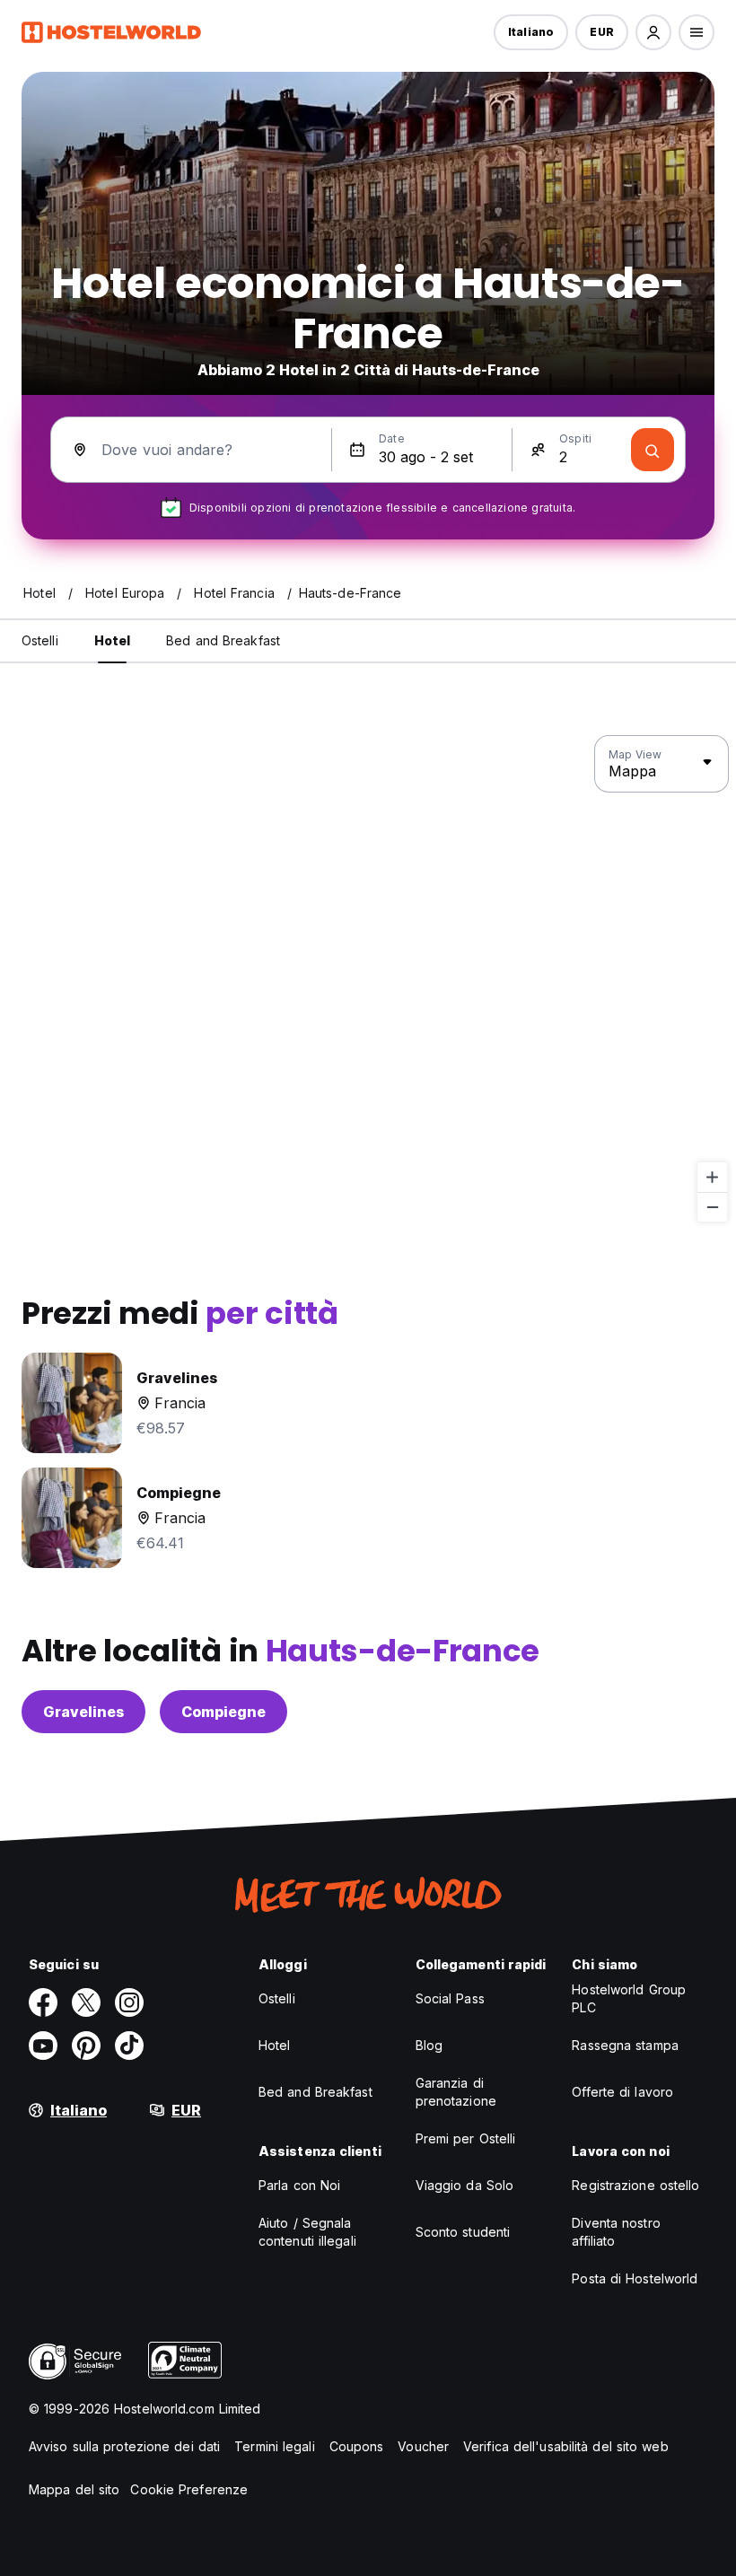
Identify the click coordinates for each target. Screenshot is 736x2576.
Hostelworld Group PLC (629, 1998)
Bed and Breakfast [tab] (223, 640)
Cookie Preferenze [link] (189, 2489)
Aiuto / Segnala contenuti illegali (307, 2232)
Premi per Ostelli (466, 2138)
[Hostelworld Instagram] (129, 2002)
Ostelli (277, 1998)
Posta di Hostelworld (635, 2278)
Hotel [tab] (113, 640)
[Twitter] (86, 2002)
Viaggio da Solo (465, 2185)
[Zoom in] (712, 1177)
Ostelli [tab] (40, 640)
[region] (368, 979)
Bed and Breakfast (315, 2092)
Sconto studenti (463, 2232)
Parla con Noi (299, 2185)
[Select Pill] (653, 32)
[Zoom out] (712, 1207)
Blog (429, 2045)
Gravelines (83, 1712)
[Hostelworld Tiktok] (129, 2046)
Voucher (423, 2446)
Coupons (357, 2446)
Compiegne (223, 1712)
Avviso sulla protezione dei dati (124, 2446)
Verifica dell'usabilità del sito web (566, 2446)
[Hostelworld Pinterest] (86, 2046)
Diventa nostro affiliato (616, 2232)
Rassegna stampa (625, 2045)
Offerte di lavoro (622, 2092)
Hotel (275, 2045)
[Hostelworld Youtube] (43, 2046)
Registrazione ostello (635, 2185)
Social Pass (450, 1998)
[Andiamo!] (653, 450)
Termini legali (274, 2446)
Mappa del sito (74, 2489)
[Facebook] (43, 2002)
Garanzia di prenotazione (456, 2092)
